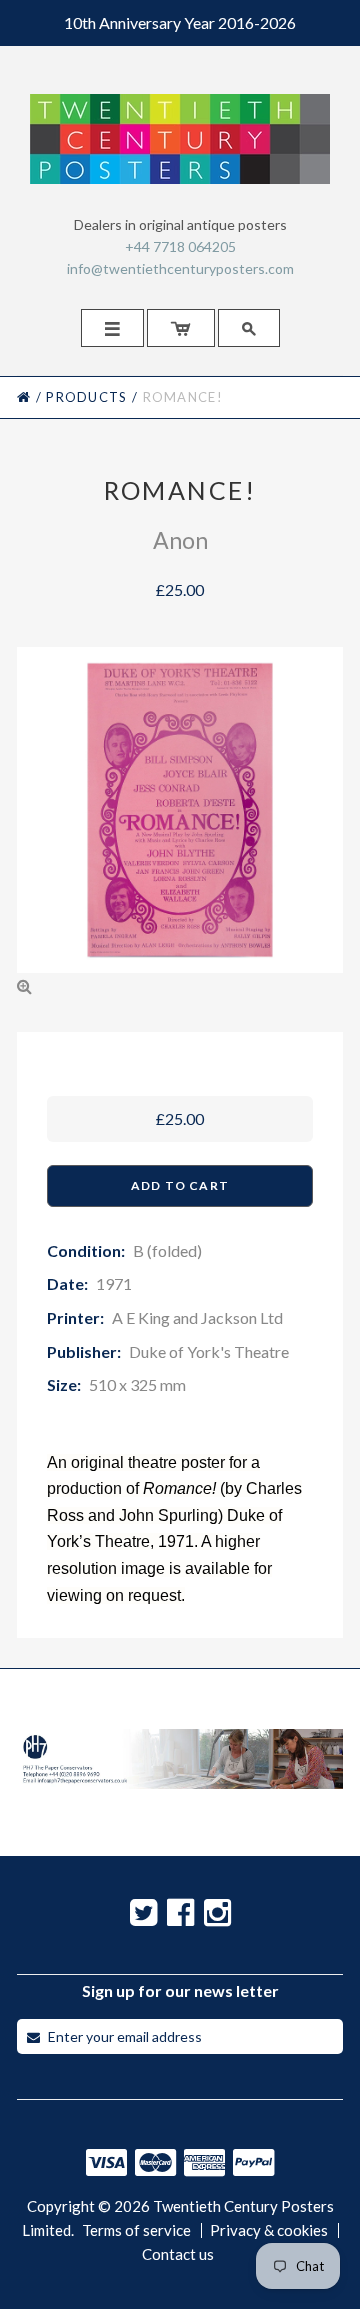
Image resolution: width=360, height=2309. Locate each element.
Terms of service (136, 2230)
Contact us (178, 2254)
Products (86, 397)
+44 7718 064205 (180, 246)
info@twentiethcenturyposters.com (180, 268)
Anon (180, 540)
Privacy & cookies (269, 2230)
